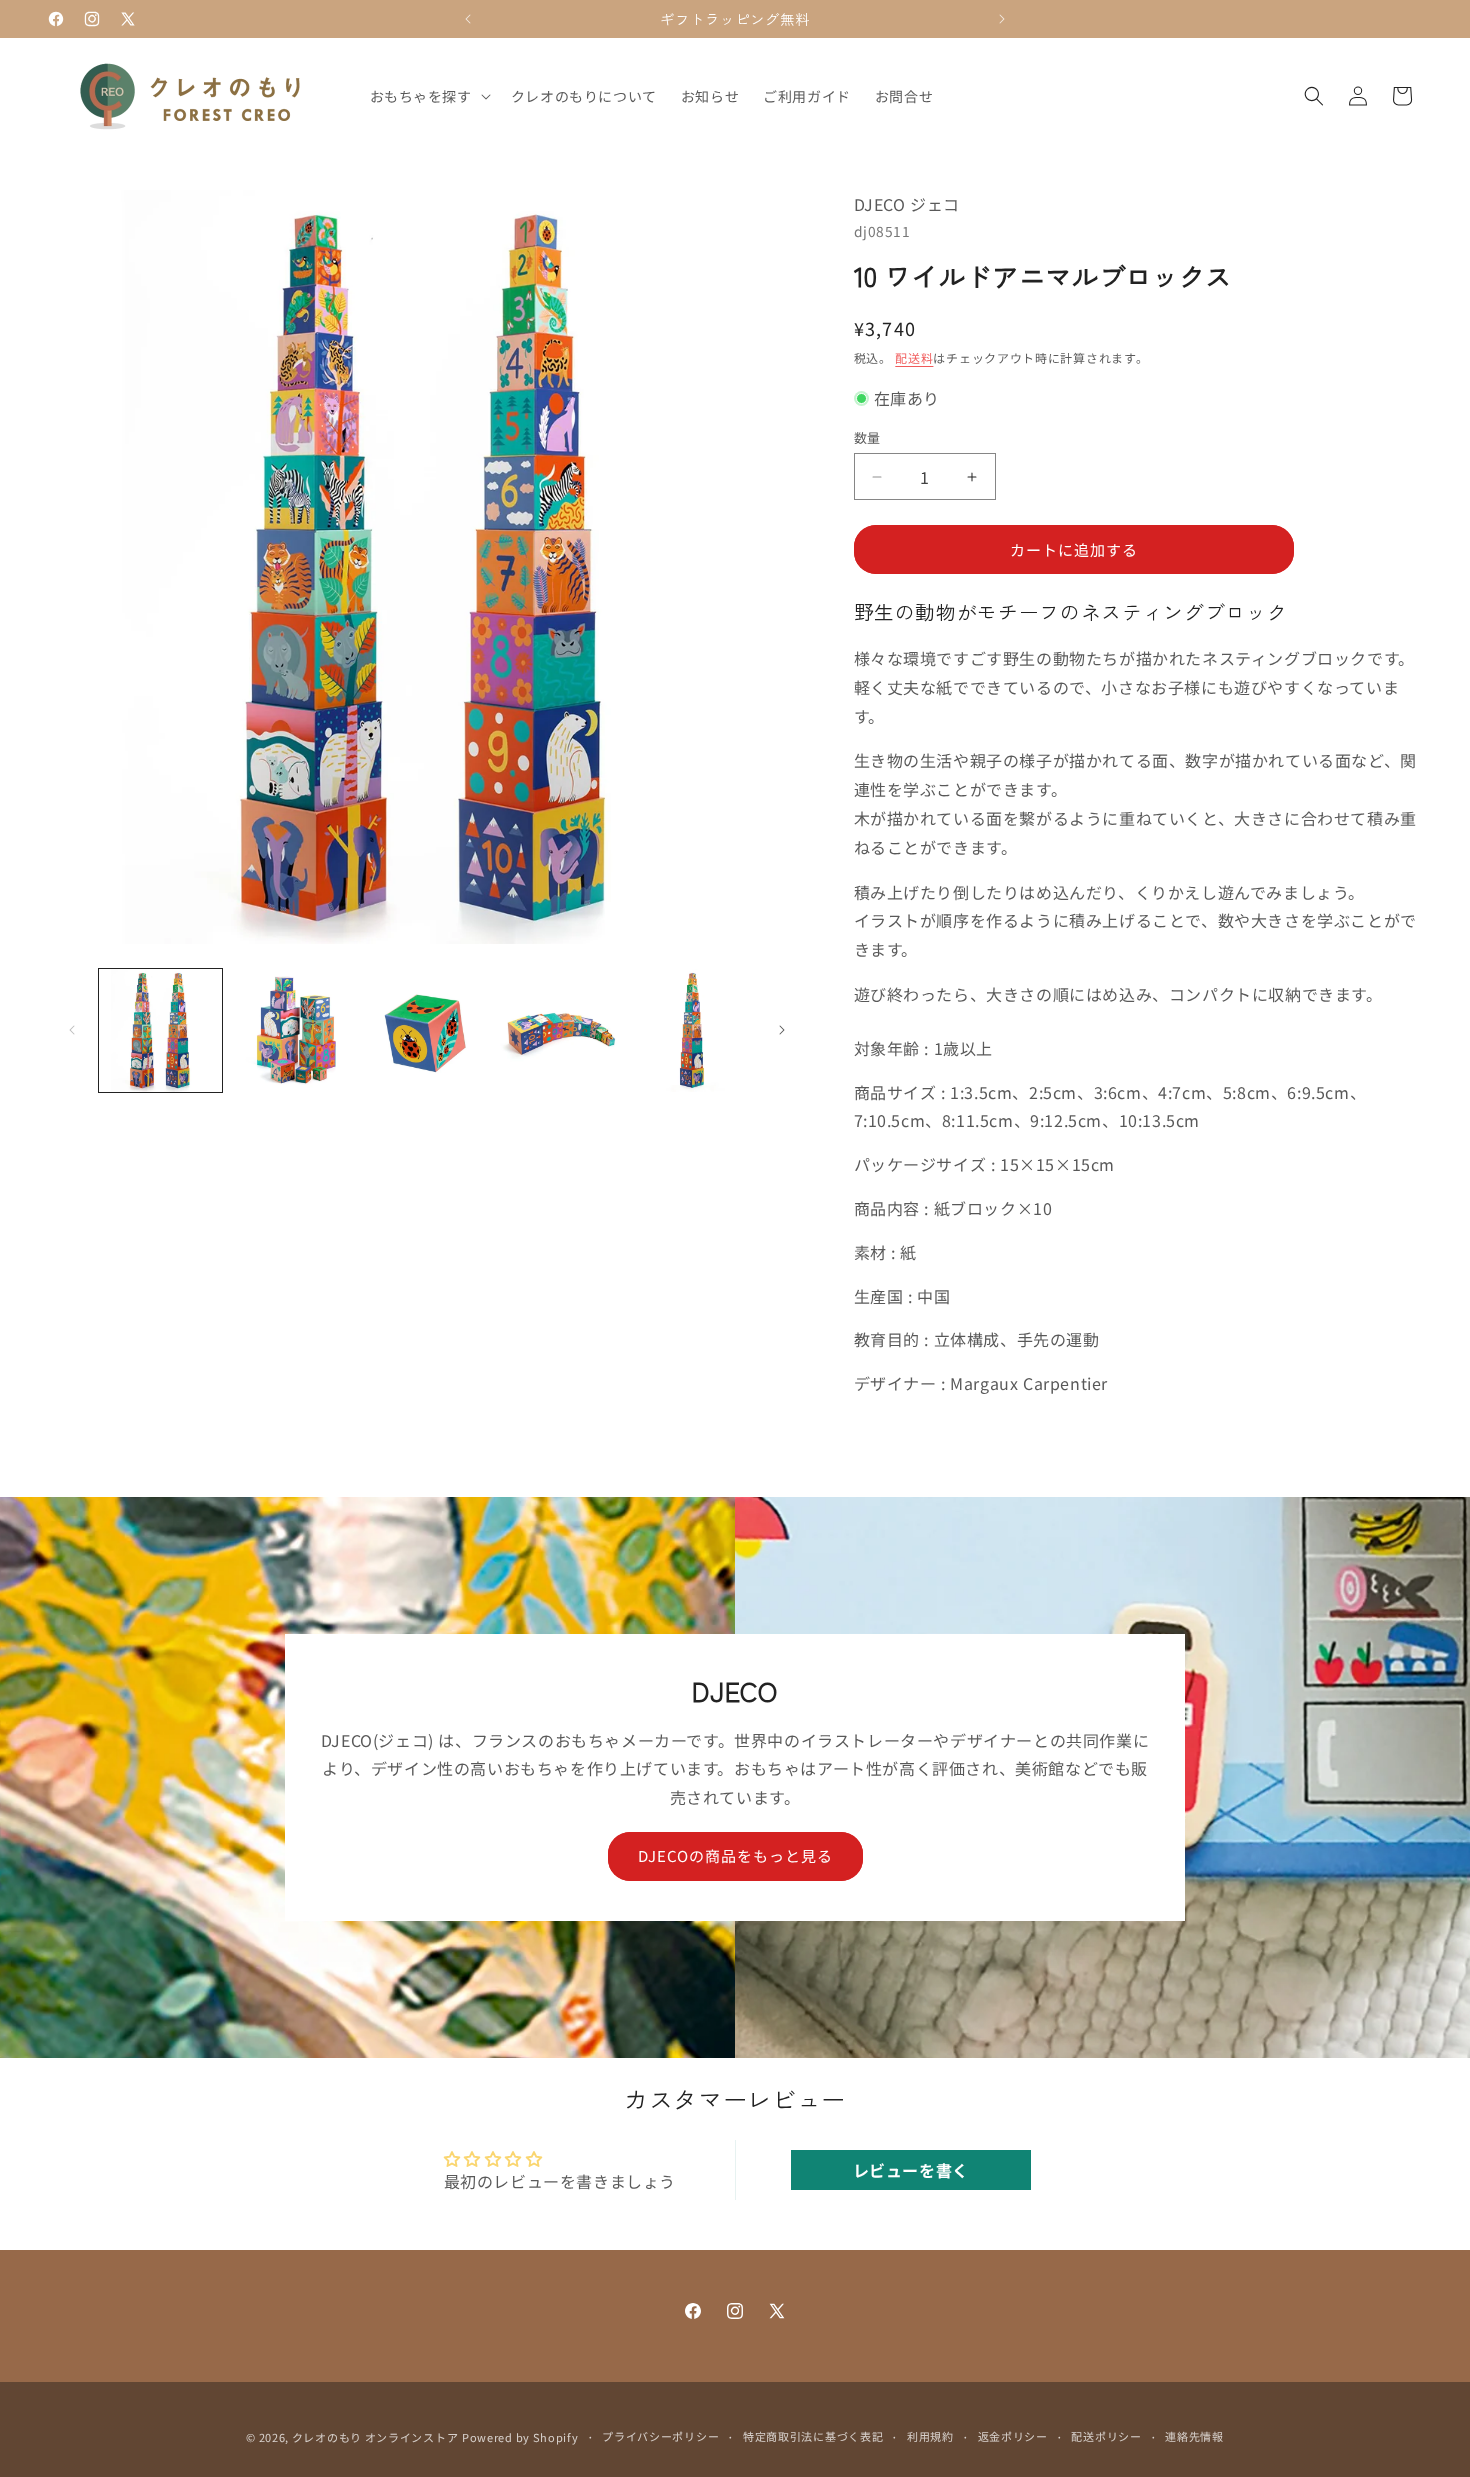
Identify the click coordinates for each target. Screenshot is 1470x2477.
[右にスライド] (782, 1030)
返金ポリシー (1013, 2436)
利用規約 (930, 2436)
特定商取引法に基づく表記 (813, 2436)
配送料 (914, 357)
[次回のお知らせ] (1002, 19)
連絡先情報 (1194, 2436)
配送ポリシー (1106, 2436)
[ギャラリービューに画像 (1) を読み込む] (160, 1030)
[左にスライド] (72, 1030)
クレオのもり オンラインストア (375, 2437)
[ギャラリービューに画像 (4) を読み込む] (559, 1030)
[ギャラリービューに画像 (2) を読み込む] (293, 1030)
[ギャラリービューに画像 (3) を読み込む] (426, 1030)
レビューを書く (911, 2170)
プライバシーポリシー (660, 2436)
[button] (428, 96)
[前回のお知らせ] (468, 19)
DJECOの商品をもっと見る (735, 1856)
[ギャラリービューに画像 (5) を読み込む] (692, 1030)
